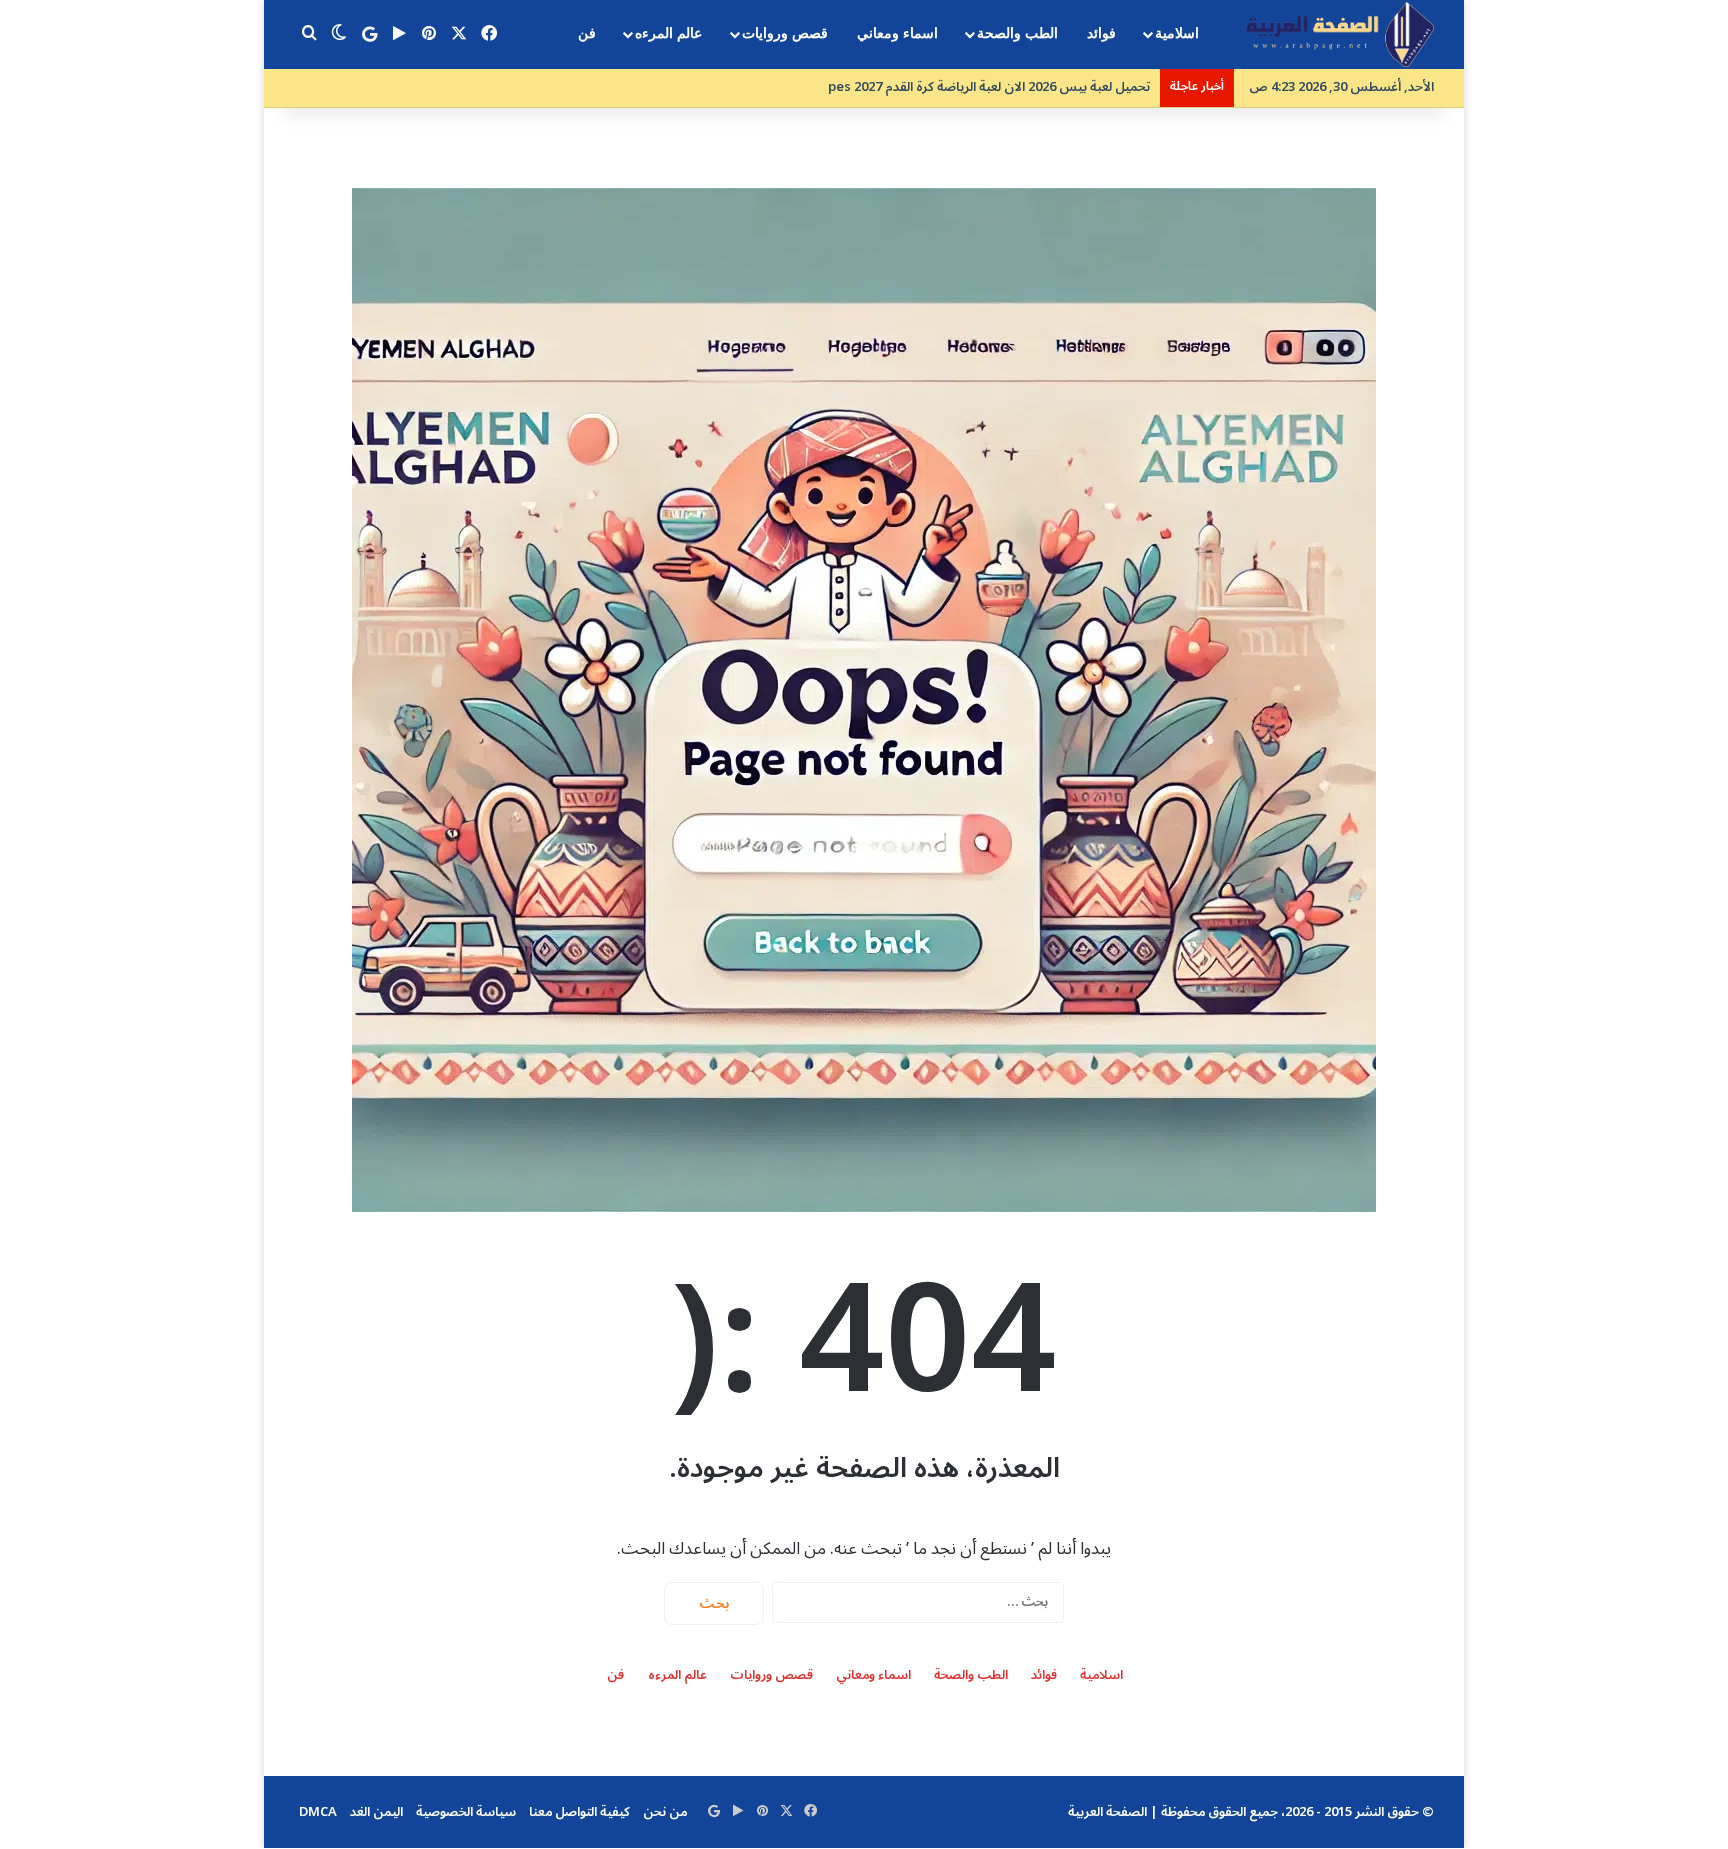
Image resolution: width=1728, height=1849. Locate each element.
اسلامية (1177, 33)
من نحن (665, 1812)
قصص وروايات (785, 33)
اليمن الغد (376, 1812)
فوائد (1101, 33)
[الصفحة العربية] (1340, 34)
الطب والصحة (1017, 33)
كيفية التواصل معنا (579, 1812)
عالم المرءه (668, 33)
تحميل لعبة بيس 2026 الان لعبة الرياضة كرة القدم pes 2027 (971, 87)
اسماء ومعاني (897, 33)
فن (587, 33)
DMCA (318, 1812)
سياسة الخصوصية (466, 1812)
